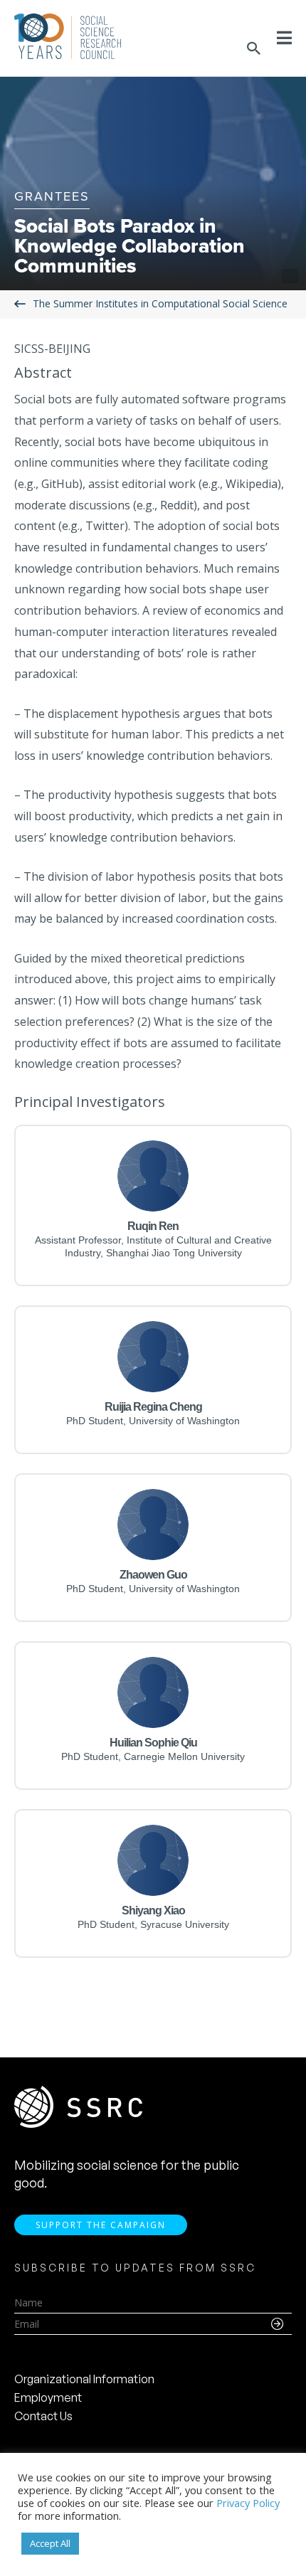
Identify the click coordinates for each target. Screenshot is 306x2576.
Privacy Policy (248, 2503)
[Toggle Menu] (284, 38)
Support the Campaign (101, 2225)
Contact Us (43, 2416)
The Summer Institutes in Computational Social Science (160, 303)
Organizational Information (84, 2379)
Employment (48, 2397)
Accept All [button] (50, 2543)
